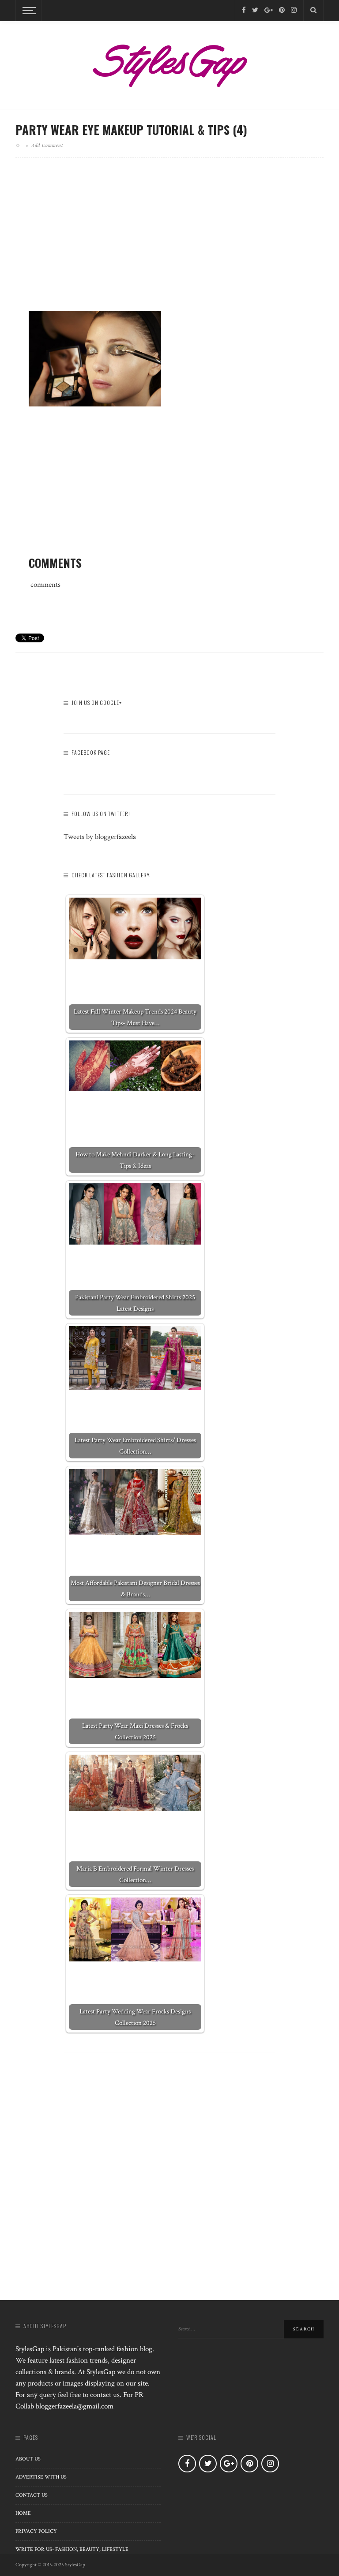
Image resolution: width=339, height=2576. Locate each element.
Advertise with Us (41, 2477)
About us (28, 2459)
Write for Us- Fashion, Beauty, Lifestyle (72, 2549)
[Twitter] (255, 10)
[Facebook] (244, 10)
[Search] (313, 11)
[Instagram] (294, 10)
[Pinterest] (282, 10)
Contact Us (32, 2495)
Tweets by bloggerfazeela (100, 837)
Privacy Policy (36, 2531)
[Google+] (269, 10)
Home (23, 2513)
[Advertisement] (169, 242)
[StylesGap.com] (169, 63)
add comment (47, 145)
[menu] (28, 11)
